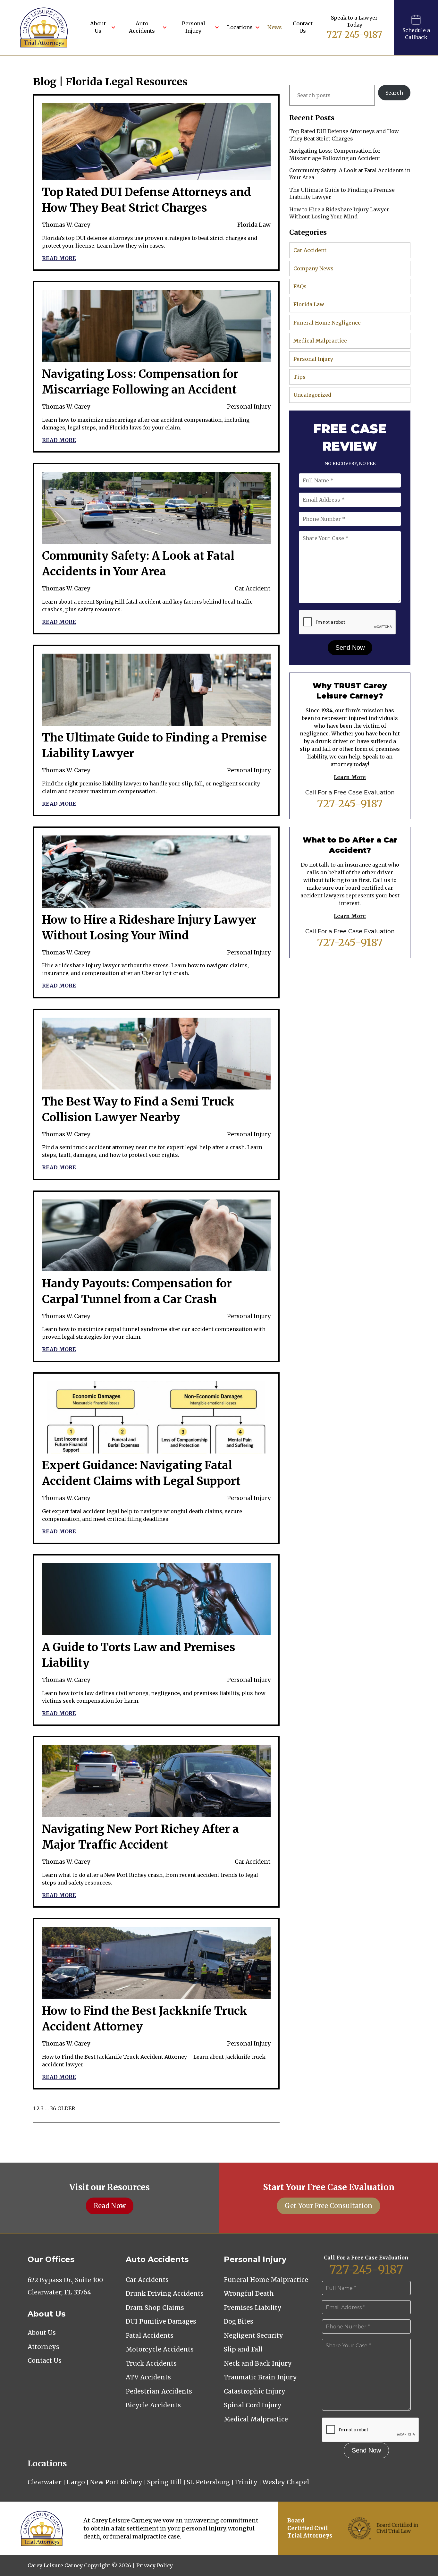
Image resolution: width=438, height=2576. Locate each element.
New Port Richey (116, 2482)
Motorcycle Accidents (160, 2349)
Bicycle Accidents (153, 2405)
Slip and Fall (243, 2349)
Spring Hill (164, 2482)
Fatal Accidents (150, 2335)
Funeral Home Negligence (327, 323)
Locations (240, 27)
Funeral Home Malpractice (266, 2280)
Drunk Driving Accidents (165, 2293)
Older (66, 2108)
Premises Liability (253, 2308)
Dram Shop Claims (155, 2308)
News (275, 27)
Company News (313, 268)
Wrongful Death (249, 2293)
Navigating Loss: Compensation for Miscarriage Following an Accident (335, 154)
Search (394, 93)
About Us (98, 27)
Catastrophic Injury (255, 2391)
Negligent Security (253, 2335)
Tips (299, 377)
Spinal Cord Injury (253, 2405)
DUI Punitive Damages (161, 2321)
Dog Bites (239, 2321)
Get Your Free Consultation (328, 2206)
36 (53, 2108)
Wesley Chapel (286, 2482)
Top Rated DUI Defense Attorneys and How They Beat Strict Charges (344, 135)
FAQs (300, 286)
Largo (76, 2482)
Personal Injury (194, 27)
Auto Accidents (142, 27)
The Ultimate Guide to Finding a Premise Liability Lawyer (342, 193)
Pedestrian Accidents (159, 2391)
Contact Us (303, 27)
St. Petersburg (208, 2482)
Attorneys (43, 2347)
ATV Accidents (148, 2377)
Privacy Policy (155, 2565)
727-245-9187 (354, 35)
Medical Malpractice (320, 341)
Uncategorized (312, 395)
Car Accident (253, 589)
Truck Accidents (151, 2363)
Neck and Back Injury (258, 2363)
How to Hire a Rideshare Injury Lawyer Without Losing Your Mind (339, 213)
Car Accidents (147, 2280)
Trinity (246, 2482)
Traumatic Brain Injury (260, 2377)
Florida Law (254, 225)
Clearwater (45, 2482)
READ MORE (59, 258)
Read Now (110, 2206)
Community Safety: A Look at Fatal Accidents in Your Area (350, 174)
